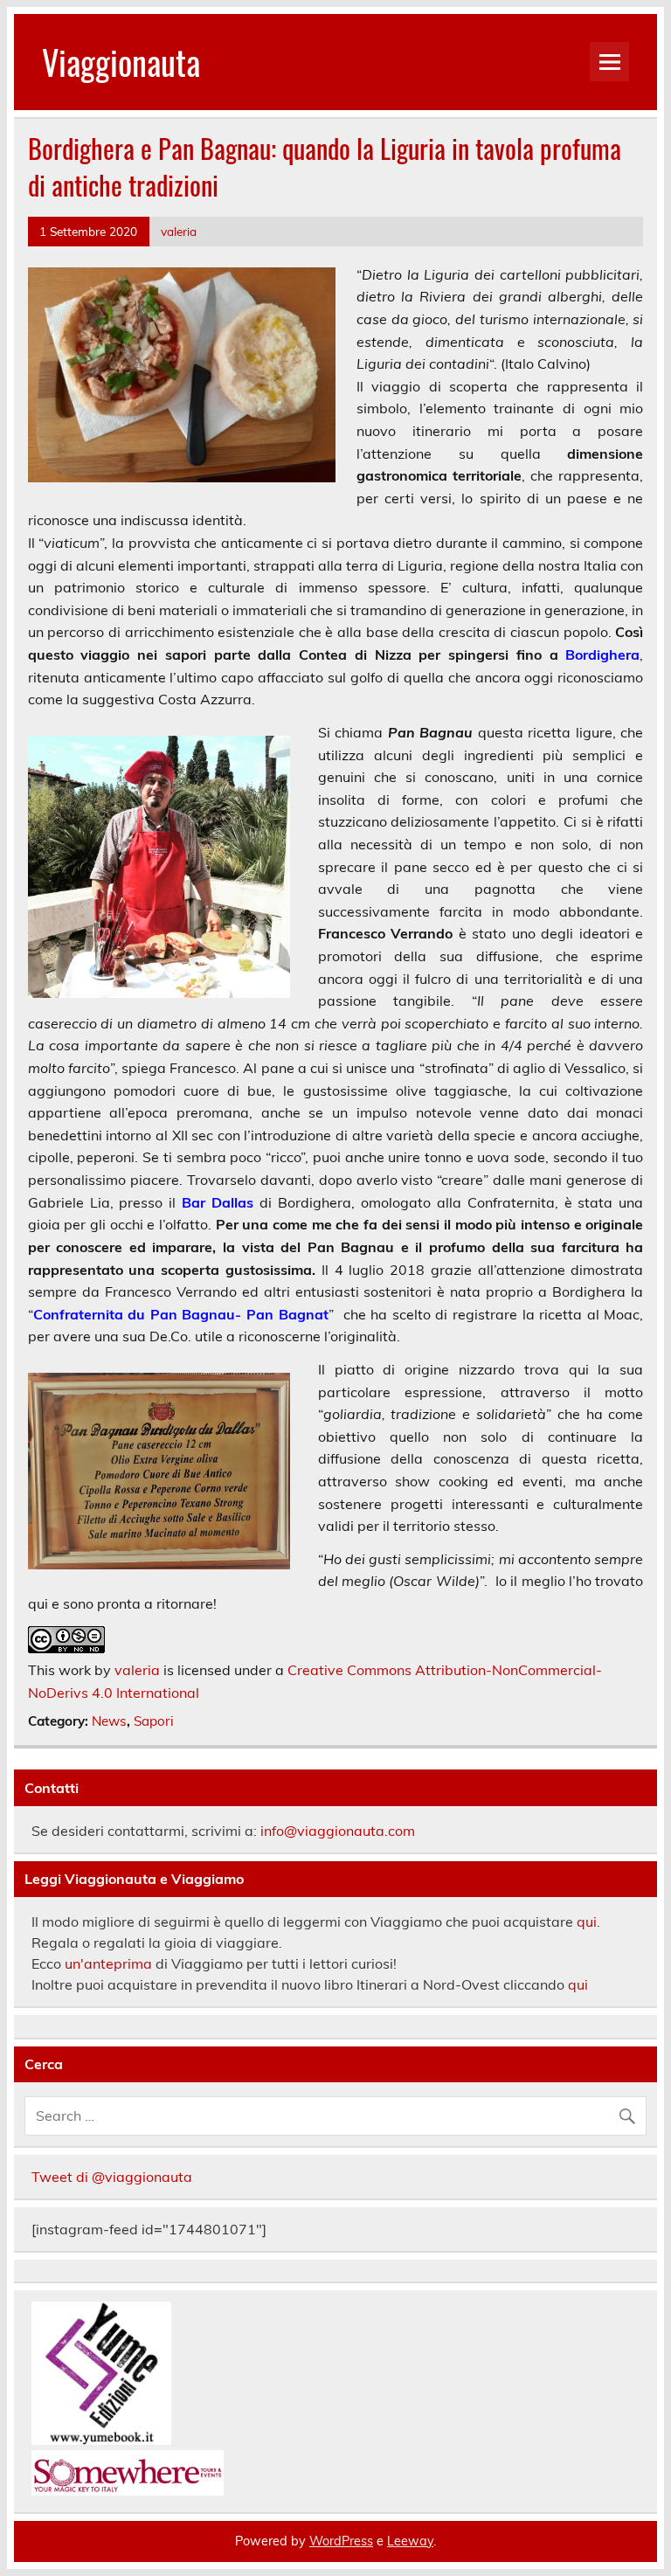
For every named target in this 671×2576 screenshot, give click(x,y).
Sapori (154, 1721)
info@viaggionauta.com (338, 1831)
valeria (179, 231)
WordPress (341, 2541)
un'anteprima (108, 1963)
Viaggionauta (121, 62)
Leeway (410, 2541)
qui (587, 1922)
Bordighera (602, 654)
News (109, 1721)
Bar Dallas (218, 1202)
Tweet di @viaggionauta (112, 2177)
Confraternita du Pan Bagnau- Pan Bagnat (181, 1314)
